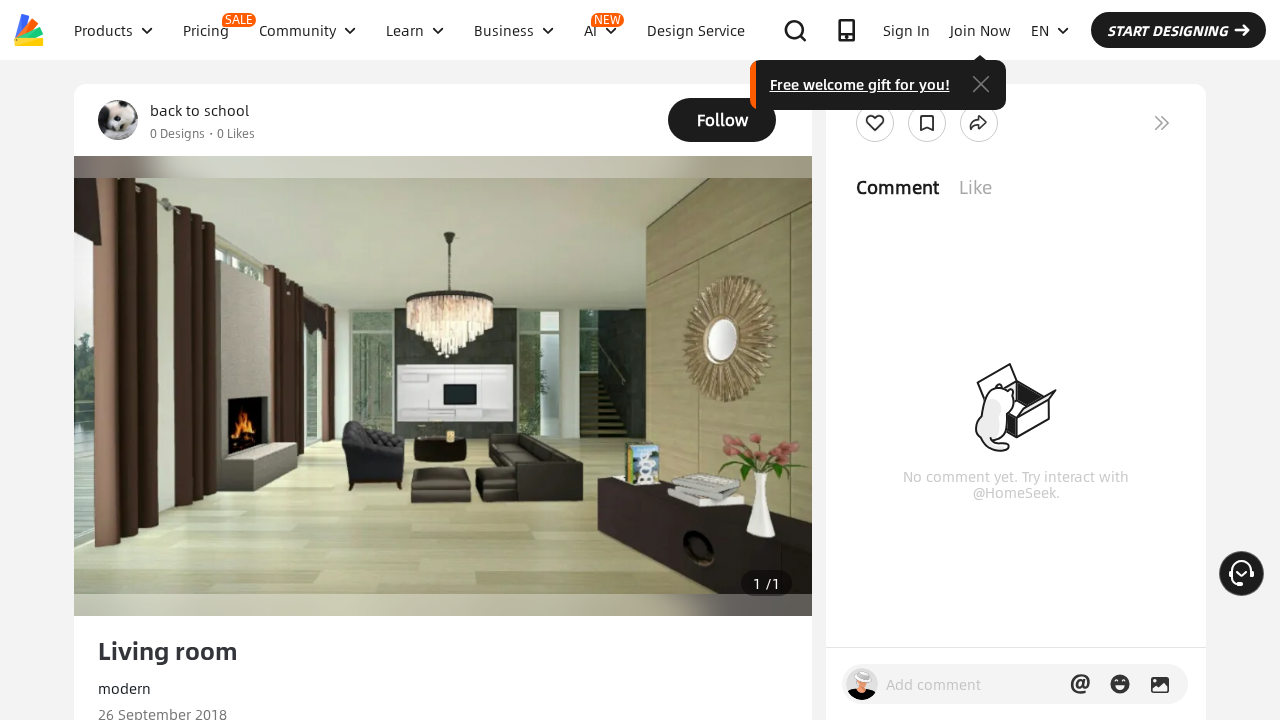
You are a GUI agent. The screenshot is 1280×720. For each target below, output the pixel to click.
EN (1040, 30)
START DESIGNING (1167, 30)
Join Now (980, 30)
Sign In (906, 30)
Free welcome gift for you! (860, 84)
